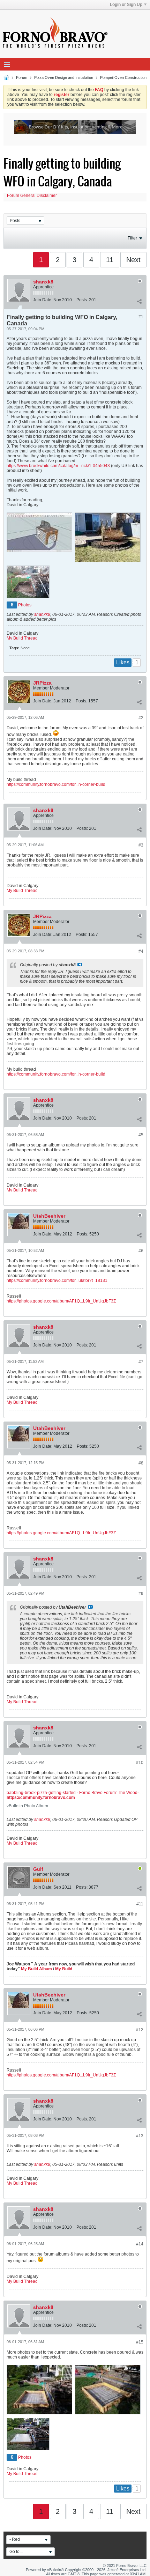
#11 (140, 1904)
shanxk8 (43, 282)
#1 (141, 317)
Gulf (38, 1869)
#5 (141, 1135)
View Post (80, 965)
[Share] (139, 301)
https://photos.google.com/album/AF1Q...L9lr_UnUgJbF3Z (61, 1301)
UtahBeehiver (49, 1216)
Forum (22, 77)
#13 (140, 2136)
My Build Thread (22, 638)
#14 (140, 2244)
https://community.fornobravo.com (41, 1798)
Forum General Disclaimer (32, 195)
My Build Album (36, 1969)
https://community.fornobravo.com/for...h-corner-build (56, 784)
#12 (140, 2030)
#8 (141, 1463)
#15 (140, 2342)
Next (133, 260)
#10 (140, 1763)
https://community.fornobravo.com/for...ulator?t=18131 (57, 1280)
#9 (141, 1594)
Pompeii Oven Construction (123, 77)
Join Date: (43, 300)
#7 (141, 1362)
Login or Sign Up (126, 5)
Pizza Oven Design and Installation (64, 77)
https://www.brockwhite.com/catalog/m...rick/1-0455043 (58, 466)
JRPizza (42, 683)
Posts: (82, 300)
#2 (141, 718)
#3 (141, 845)
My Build (63, 1969)
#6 (141, 1251)
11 (110, 260)
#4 (141, 951)
